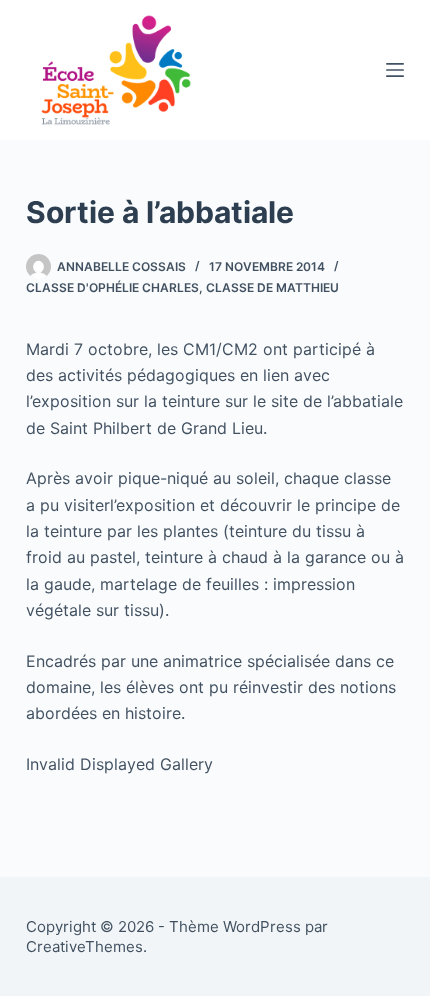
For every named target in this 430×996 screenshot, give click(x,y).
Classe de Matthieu (272, 287)
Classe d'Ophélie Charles (112, 287)
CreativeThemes (84, 946)
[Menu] (395, 70)
